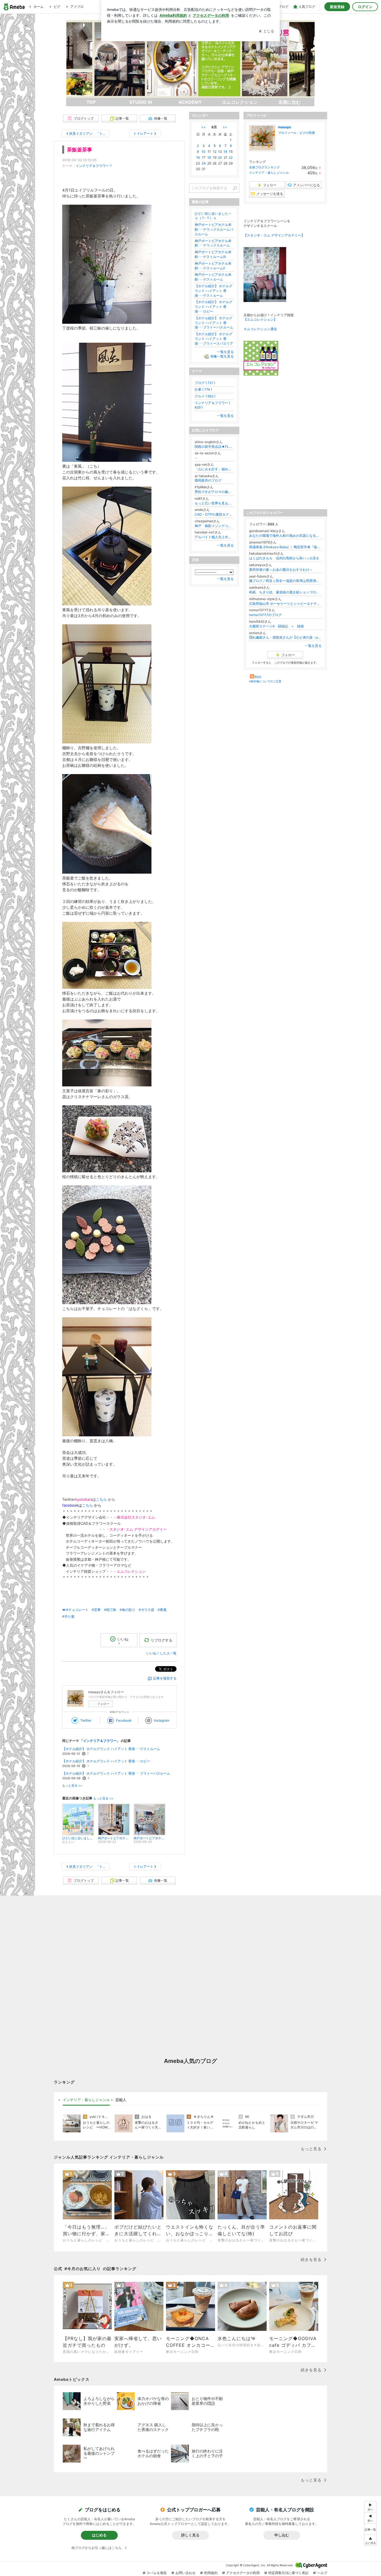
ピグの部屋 (307, 133)
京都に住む (290, 102)
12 (215, 152)
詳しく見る (190, 2535)
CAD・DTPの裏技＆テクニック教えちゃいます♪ (214, 514)
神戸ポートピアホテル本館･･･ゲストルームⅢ (213, 254)
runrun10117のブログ (265, 615)
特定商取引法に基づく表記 (288, 2573)
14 (225, 152)
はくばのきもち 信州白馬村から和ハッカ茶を (284, 558)
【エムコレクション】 (260, 319)
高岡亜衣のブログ (208, 480)
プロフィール (287, 133)
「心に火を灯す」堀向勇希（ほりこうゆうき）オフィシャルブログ (214, 469)
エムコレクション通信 (260, 329)
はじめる (99, 2535)
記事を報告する (165, 1678)
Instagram (162, 1720)
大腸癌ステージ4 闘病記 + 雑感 (276, 626)
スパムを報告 (157, 2573)
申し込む (282, 2535)
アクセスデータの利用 (243, 2573)
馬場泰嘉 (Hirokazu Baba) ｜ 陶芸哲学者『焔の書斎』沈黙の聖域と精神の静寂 (285, 547)
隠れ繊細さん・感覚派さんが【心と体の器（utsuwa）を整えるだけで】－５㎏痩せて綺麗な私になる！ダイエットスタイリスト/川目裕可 (285, 637)
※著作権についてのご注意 (265, 681)
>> (225, 127)
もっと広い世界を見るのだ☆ (214, 503)
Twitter (86, 1720)
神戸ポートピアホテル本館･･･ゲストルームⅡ (213, 266)
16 (198, 157)
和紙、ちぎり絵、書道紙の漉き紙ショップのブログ (285, 592)
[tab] (86, 2100)
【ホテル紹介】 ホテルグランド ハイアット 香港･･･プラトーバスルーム (116, 1773)
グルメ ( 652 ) (205, 396)
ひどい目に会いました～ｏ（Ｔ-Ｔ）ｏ (213, 216)
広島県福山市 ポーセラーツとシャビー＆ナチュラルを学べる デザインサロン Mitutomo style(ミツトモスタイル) (285, 604)
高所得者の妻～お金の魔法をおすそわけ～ (281, 570)
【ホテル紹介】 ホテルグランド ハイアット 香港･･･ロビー (106, 1761)
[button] (370, 2540)
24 (204, 163)
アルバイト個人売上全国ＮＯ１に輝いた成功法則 (214, 537)
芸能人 (121, 2100)
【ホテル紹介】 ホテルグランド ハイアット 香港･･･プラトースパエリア (214, 339)
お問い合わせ (185, 2573)
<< (204, 127)
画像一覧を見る (222, 357)
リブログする (161, 1640)
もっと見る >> (72, 1786)
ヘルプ (322, 2573)
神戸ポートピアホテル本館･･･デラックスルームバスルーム (214, 229)
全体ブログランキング (264, 167)
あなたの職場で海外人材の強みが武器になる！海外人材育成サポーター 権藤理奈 (285, 536)
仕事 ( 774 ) (203, 389)
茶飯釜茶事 (79, 150)
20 (220, 157)
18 (209, 157)
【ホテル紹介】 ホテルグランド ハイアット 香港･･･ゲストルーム (111, 1749)
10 (204, 152)
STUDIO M (141, 102)
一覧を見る (313, 646)
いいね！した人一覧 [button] (161, 1653)
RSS (258, 677)
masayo (284, 127)
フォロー (103, 1704)
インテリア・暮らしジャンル (269, 173)
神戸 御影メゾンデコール (214, 526)
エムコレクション (240, 102)
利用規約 (211, 2573)
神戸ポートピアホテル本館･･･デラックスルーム (213, 243)
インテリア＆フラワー (92, 166)
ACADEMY (190, 102)
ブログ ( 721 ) (205, 383)
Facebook (124, 1720)
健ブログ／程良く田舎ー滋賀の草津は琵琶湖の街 (285, 581)
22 (231, 157)
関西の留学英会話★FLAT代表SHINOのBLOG (214, 447)
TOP (91, 102)
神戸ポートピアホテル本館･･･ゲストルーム (213, 277)
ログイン (365, 7)
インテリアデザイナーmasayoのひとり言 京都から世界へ (191, 62)
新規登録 (337, 7)
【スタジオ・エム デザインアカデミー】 (274, 235)
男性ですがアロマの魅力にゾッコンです (214, 492)
